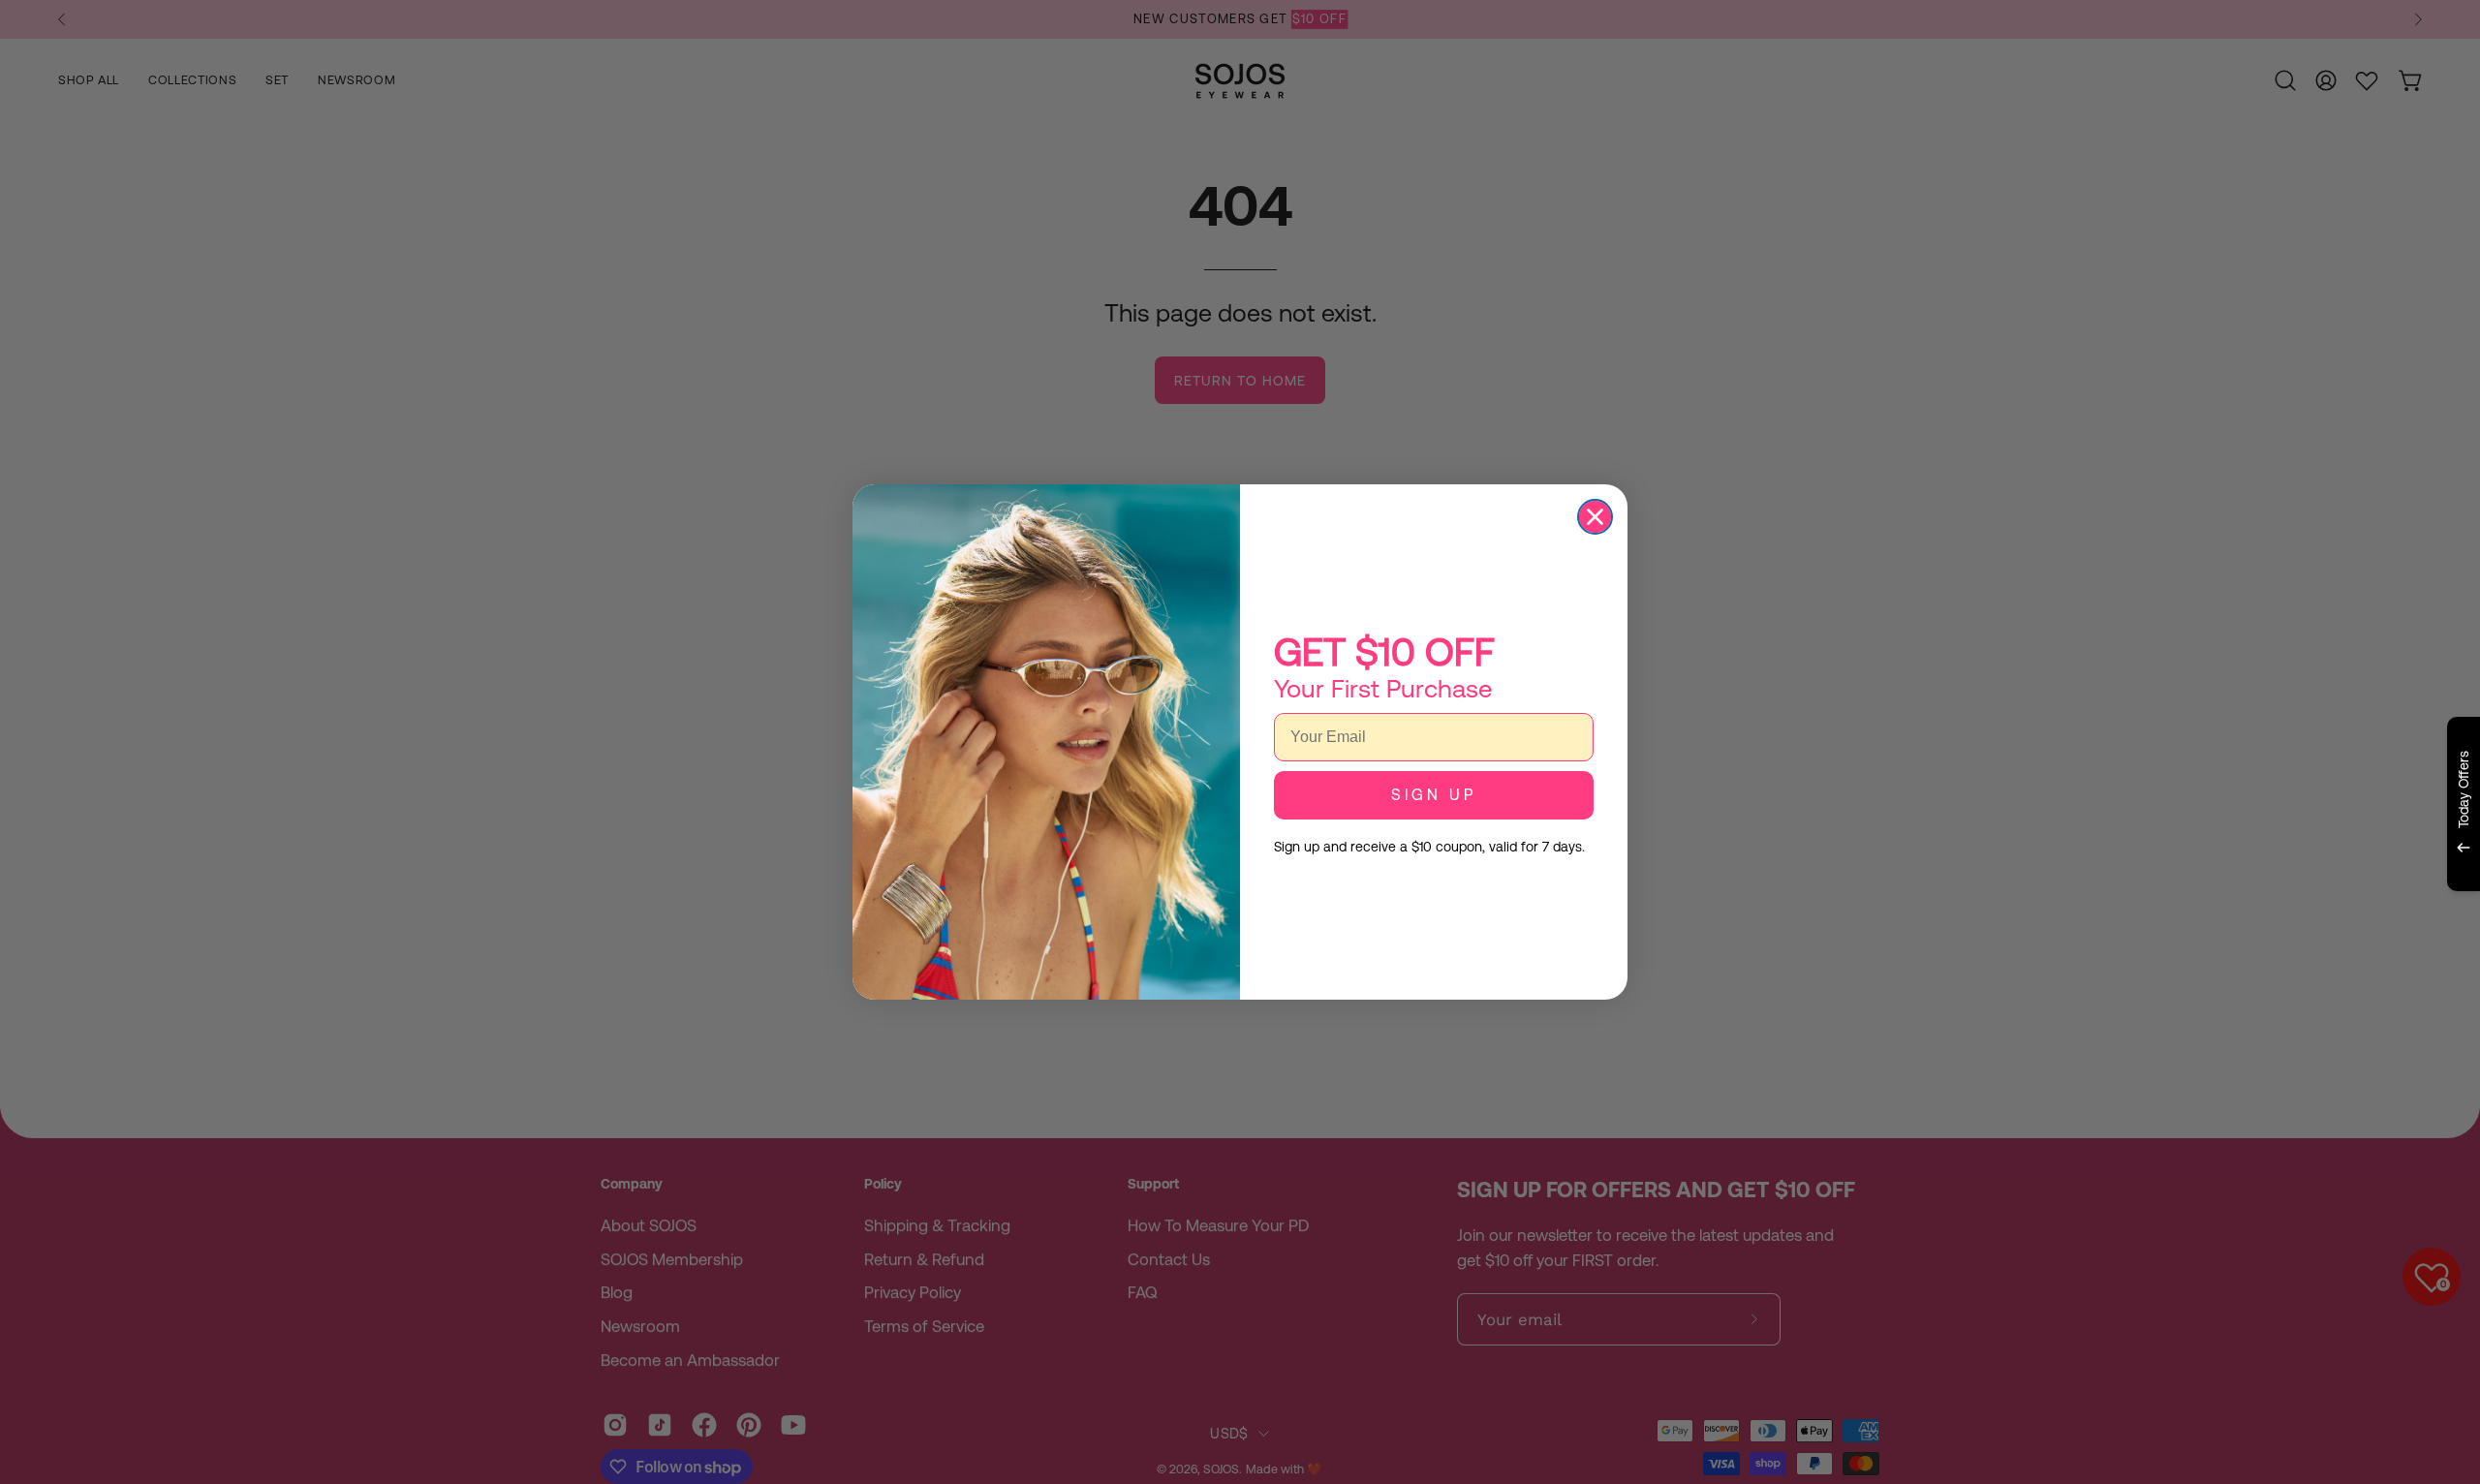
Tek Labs (2293, 914)
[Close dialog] (1595, 517)
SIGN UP (1434, 795)
